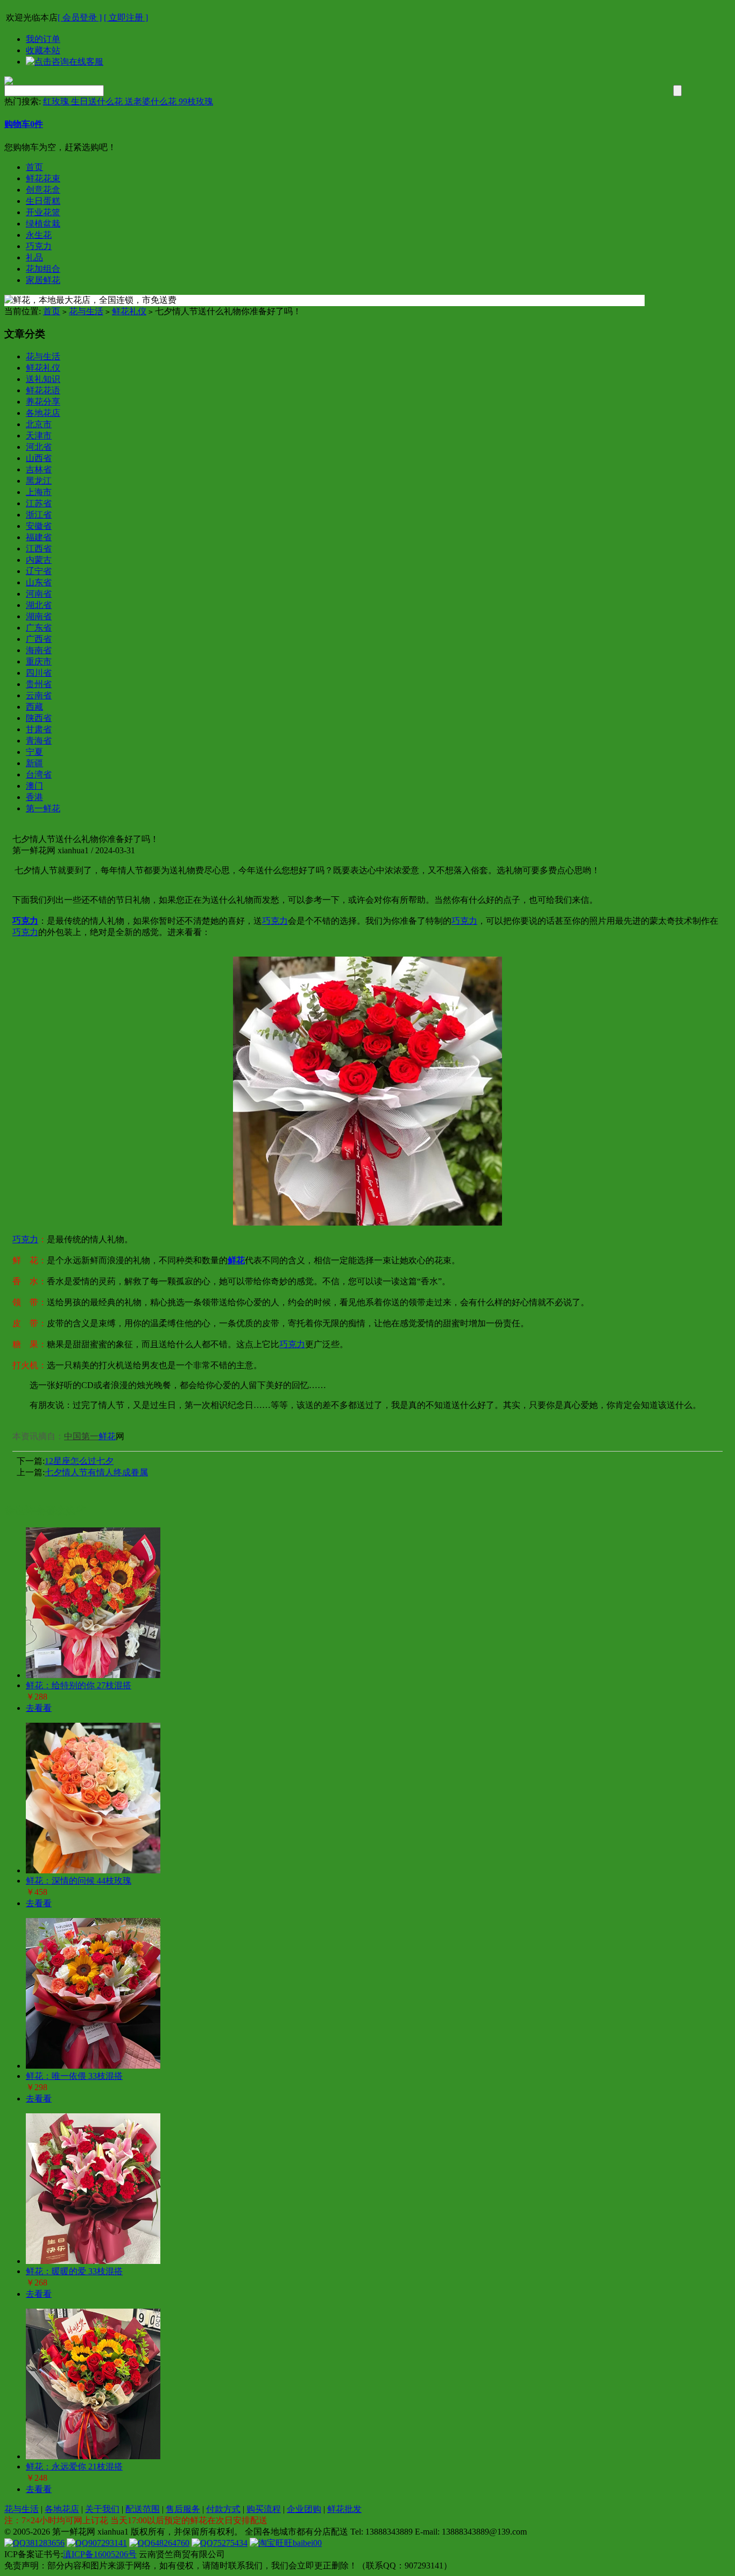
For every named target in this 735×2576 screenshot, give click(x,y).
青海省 (39, 741)
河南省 (39, 594)
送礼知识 (43, 379)
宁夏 (34, 752)
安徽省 (39, 526)
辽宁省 (39, 571)
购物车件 (24, 124)
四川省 (39, 673)
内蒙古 (39, 560)
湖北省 (39, 605)
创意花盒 (43, 190)
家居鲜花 (43, 280)
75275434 (230, 2543)
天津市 (39, 436)
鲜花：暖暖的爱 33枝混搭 (74, 2271)
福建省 (39, 537)
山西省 (39, 458)
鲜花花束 (43, 178)
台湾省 (39, 774)
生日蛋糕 (43, 201)
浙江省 (39, 515)
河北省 (39, 447)
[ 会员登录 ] (80, 17)
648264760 (170, 2543)
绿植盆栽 (43, 224)
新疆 (34, 763)
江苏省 (39, 503)
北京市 (39, 424)
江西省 (39, 549)
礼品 (34, 257)
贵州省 (39, 684)
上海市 (39, 492)
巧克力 (39, 246)
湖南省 (39, 616)
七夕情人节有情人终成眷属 (96, 1472)
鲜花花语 (43, 390)
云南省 (39, 695)
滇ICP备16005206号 (100, 2554)
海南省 (39, 650)
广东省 (39, 628)
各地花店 (43, 413)
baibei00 (307, 2543)
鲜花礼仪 (129, 311)
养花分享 (43, 402)
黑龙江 (39, 481)
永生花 (39, 235)
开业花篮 (43, 212)
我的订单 (43, 39)
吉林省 (39, 469)
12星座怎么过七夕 (79, 1461)
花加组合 (43, 269)
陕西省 (39, 718)
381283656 (45, 2543)
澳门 (34, 786)
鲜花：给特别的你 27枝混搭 (79, 1685)
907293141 (108, 2543)
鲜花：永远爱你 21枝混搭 (74, 2467)
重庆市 (39, 661)
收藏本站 (43, 50)
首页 (34, 167)
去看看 (39, 1708)
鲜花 (107, 1436)
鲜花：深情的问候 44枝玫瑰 (79, 1881)
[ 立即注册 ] (126, 17)
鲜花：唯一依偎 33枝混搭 (74, 2076)
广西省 (39, 639)
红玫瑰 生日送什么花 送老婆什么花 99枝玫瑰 (128, 101)
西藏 (34, 707)
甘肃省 (39, 729)
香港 (34, 797)
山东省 (39, 582)
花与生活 (86, 311)
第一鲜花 (43, 808)
